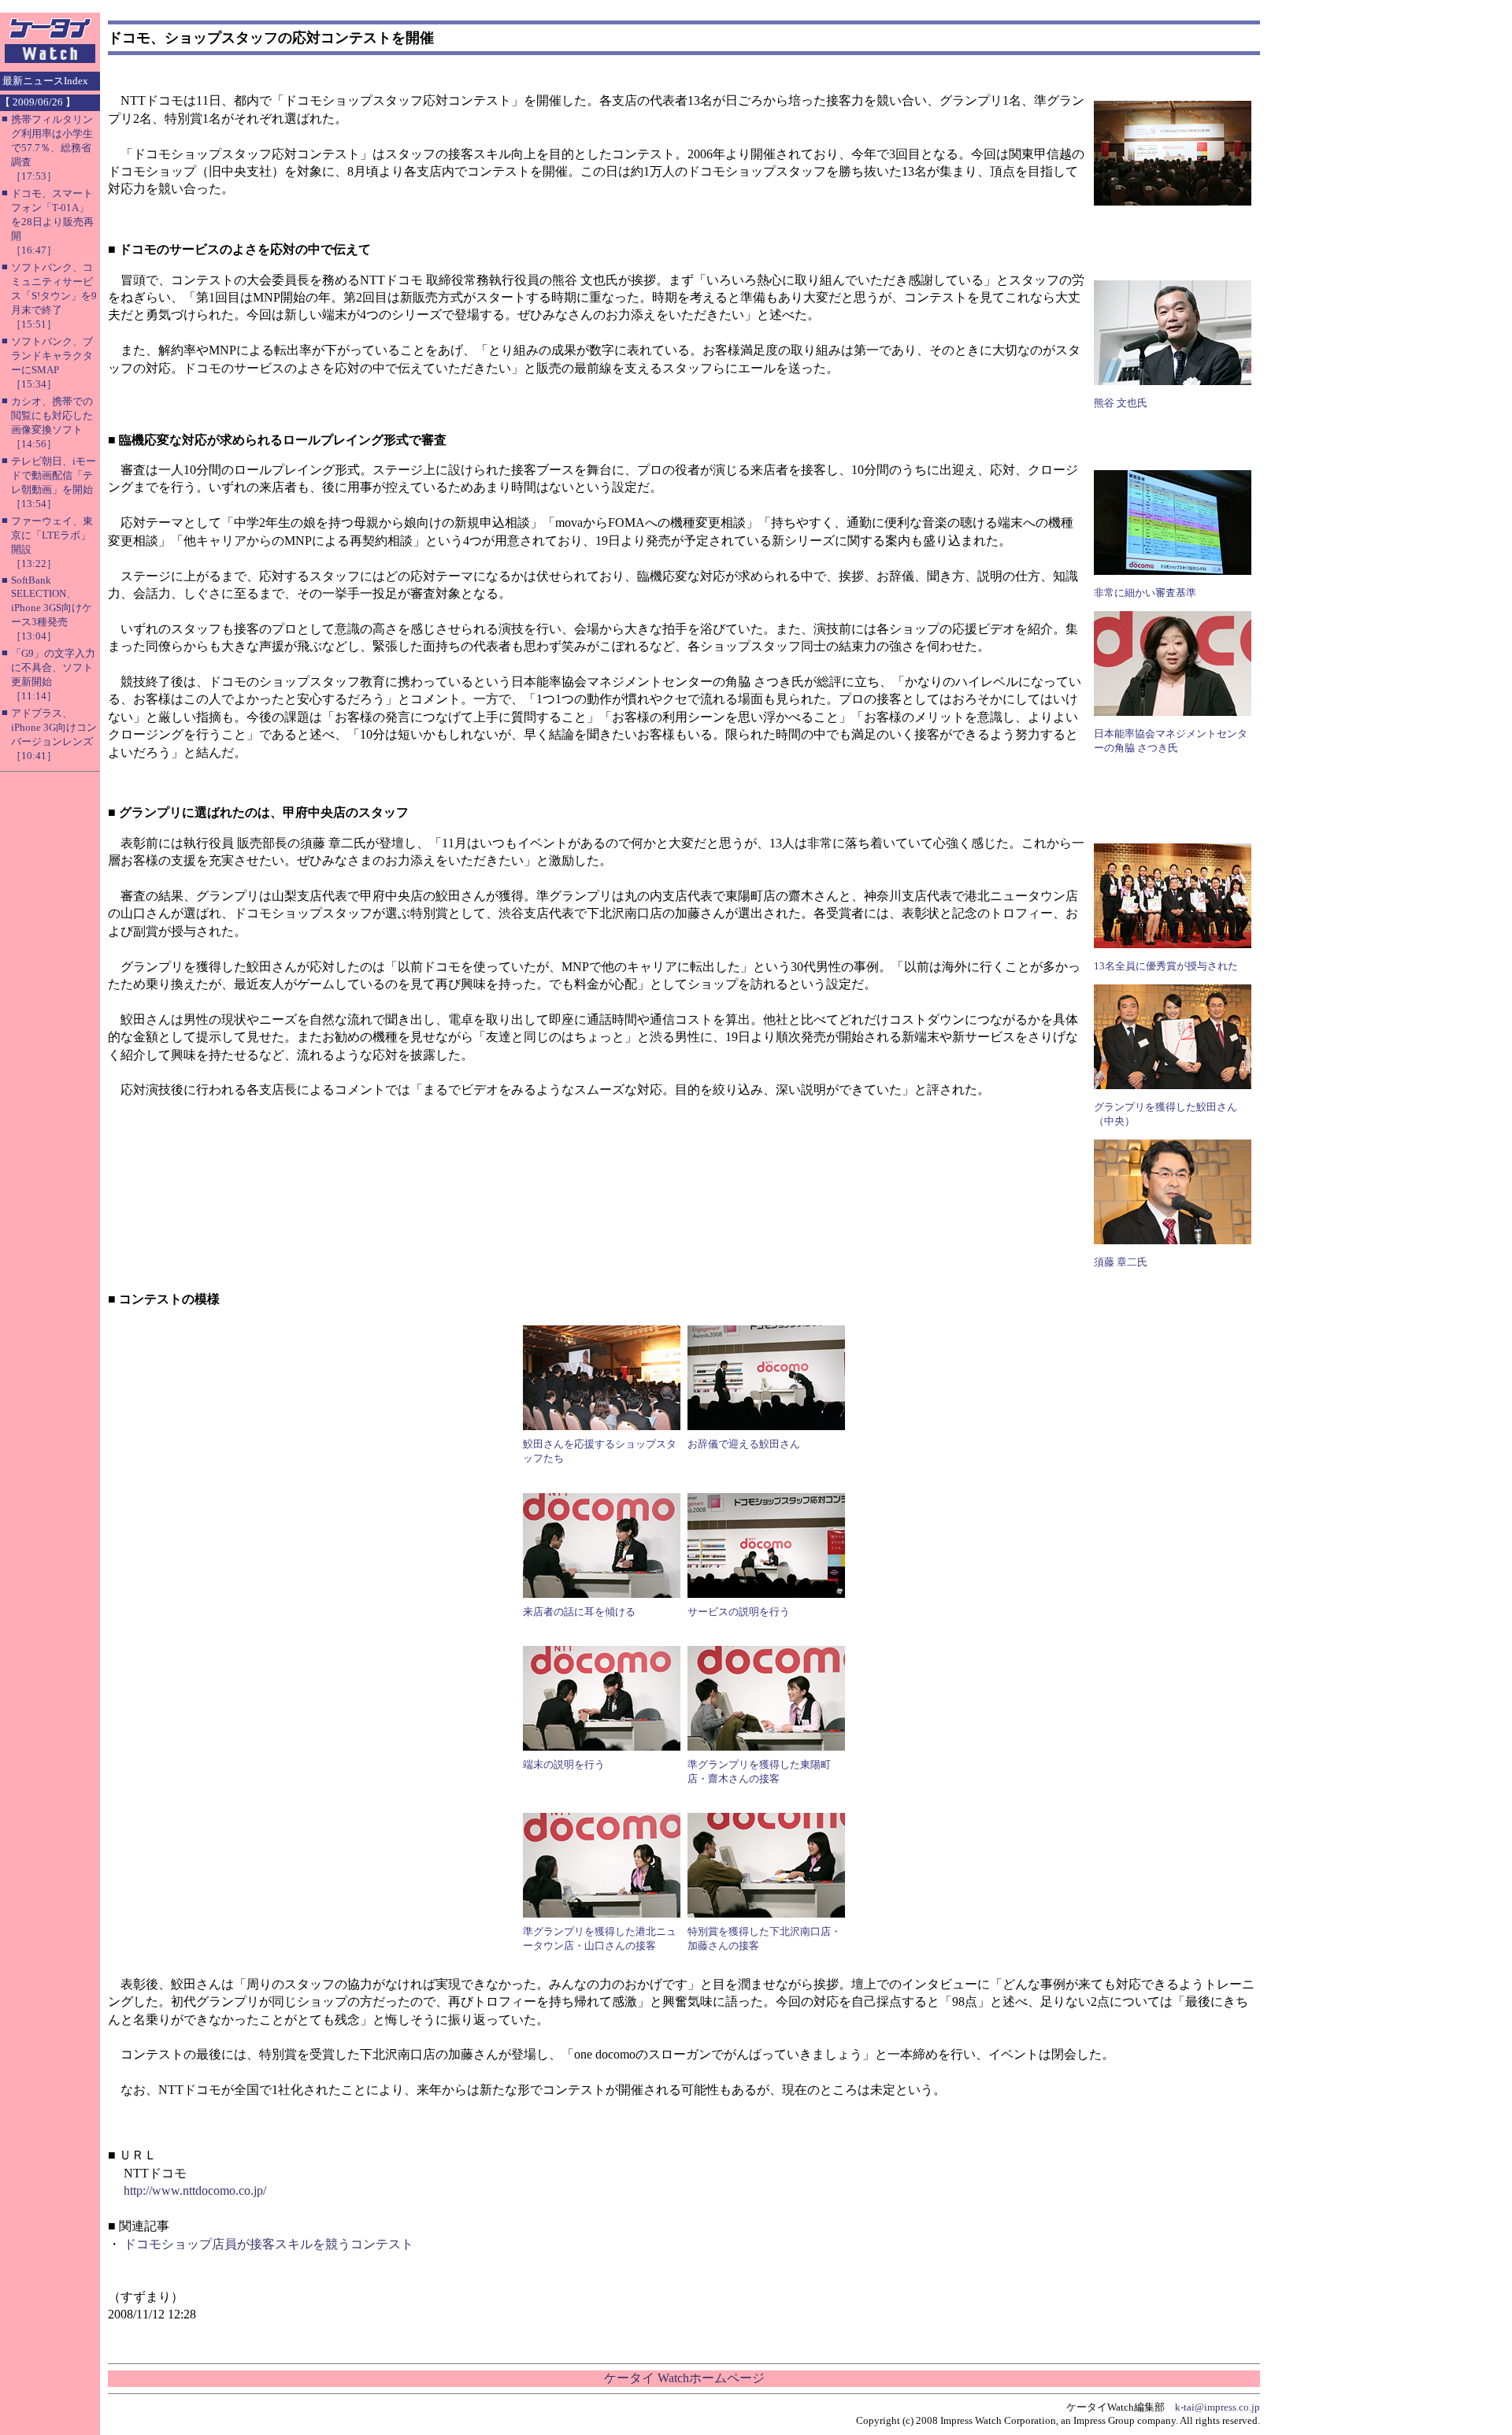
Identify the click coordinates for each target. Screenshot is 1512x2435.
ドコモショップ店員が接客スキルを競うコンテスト (269, 2244)
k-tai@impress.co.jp (1217, 2407)
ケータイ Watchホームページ (684, 2378)
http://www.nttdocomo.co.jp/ (195, 2190)
